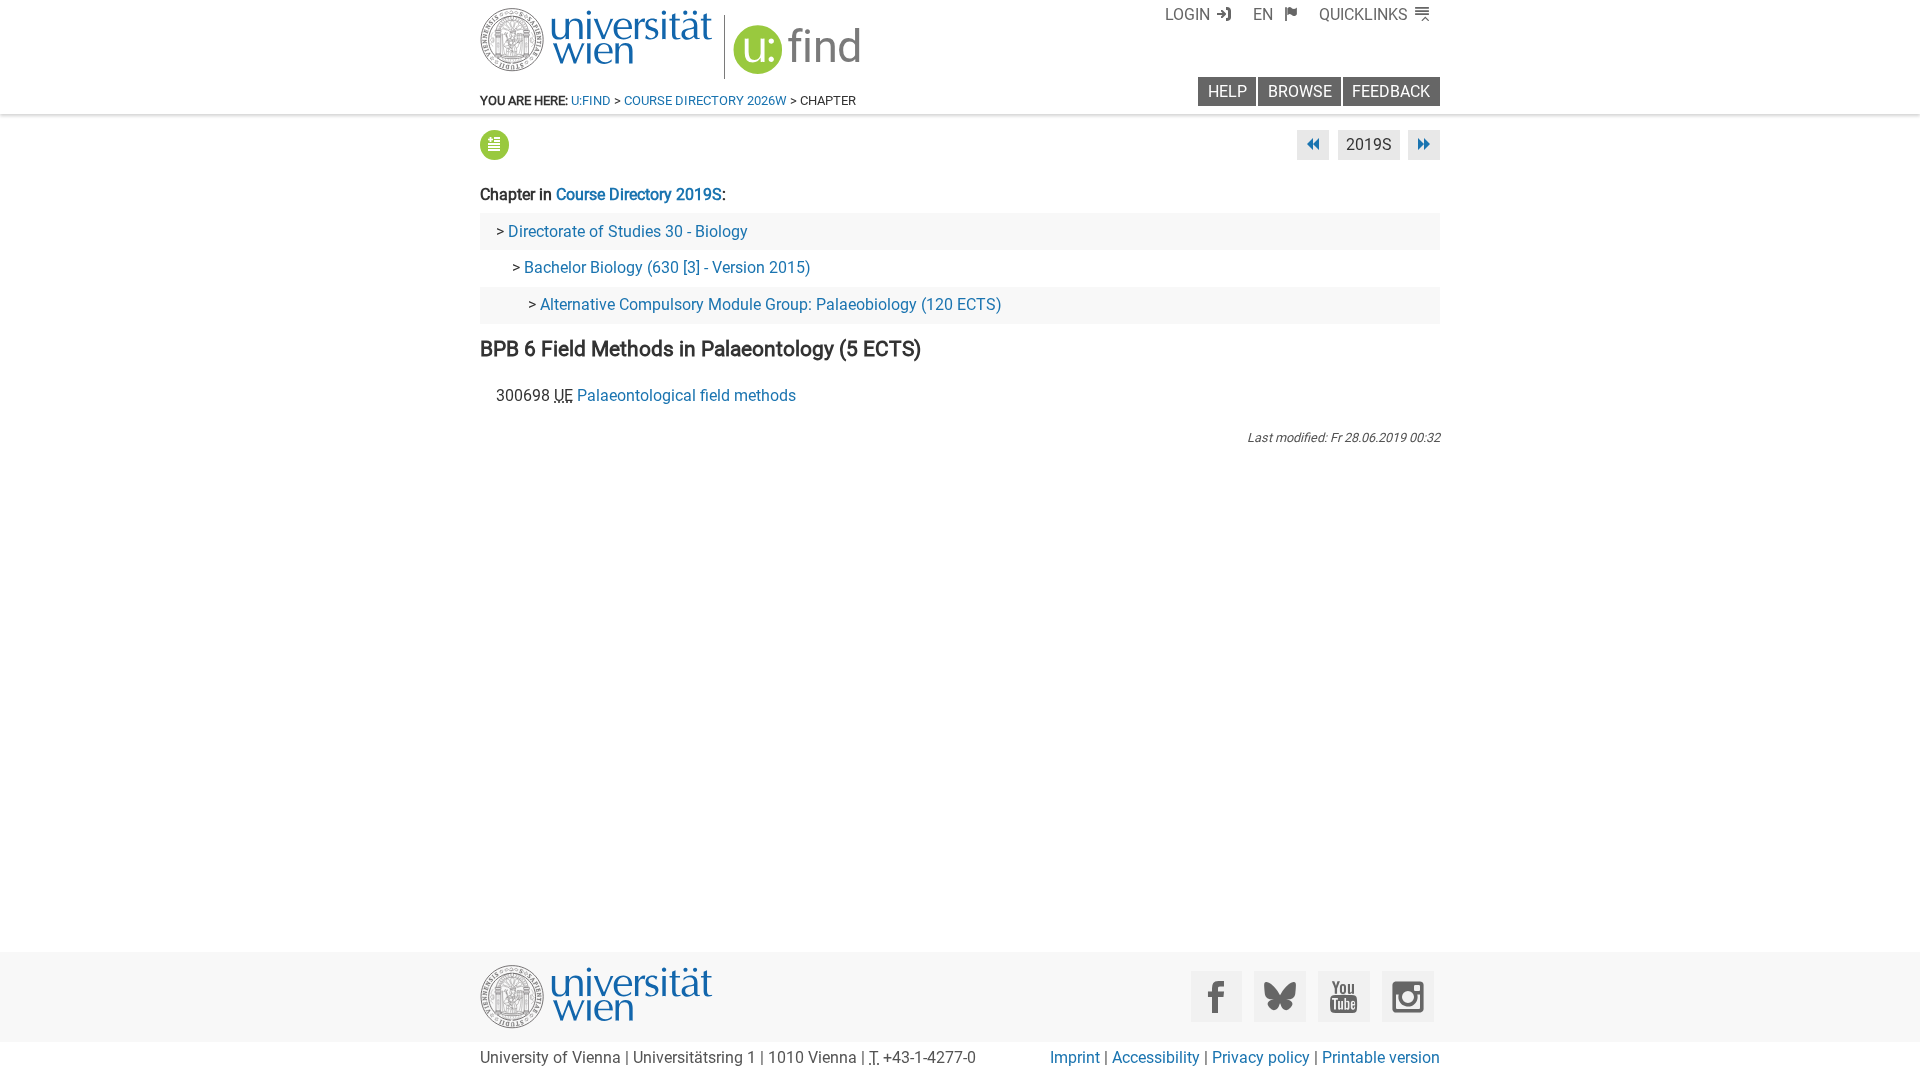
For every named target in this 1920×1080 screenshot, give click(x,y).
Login (1187, 14)
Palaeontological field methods (686, 395)
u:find (591, 100)
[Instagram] (1407, 996)
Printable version (1381, 1057)
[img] (799, 56)
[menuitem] (1275, 14)
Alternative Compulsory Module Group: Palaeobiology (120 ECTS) (771, 304)
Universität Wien (549, 17)
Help (1227, 91)
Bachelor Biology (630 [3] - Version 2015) (667, 267)
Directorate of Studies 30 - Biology (628, 231)
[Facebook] (1216, 996)
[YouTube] (1343, 996)
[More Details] (494, 144)
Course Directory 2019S (639, 194)
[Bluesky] (1279, 996)
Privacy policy (1261, 1057)
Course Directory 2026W (705, 100)
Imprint (1075, 1057)
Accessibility (1156, 1057)
